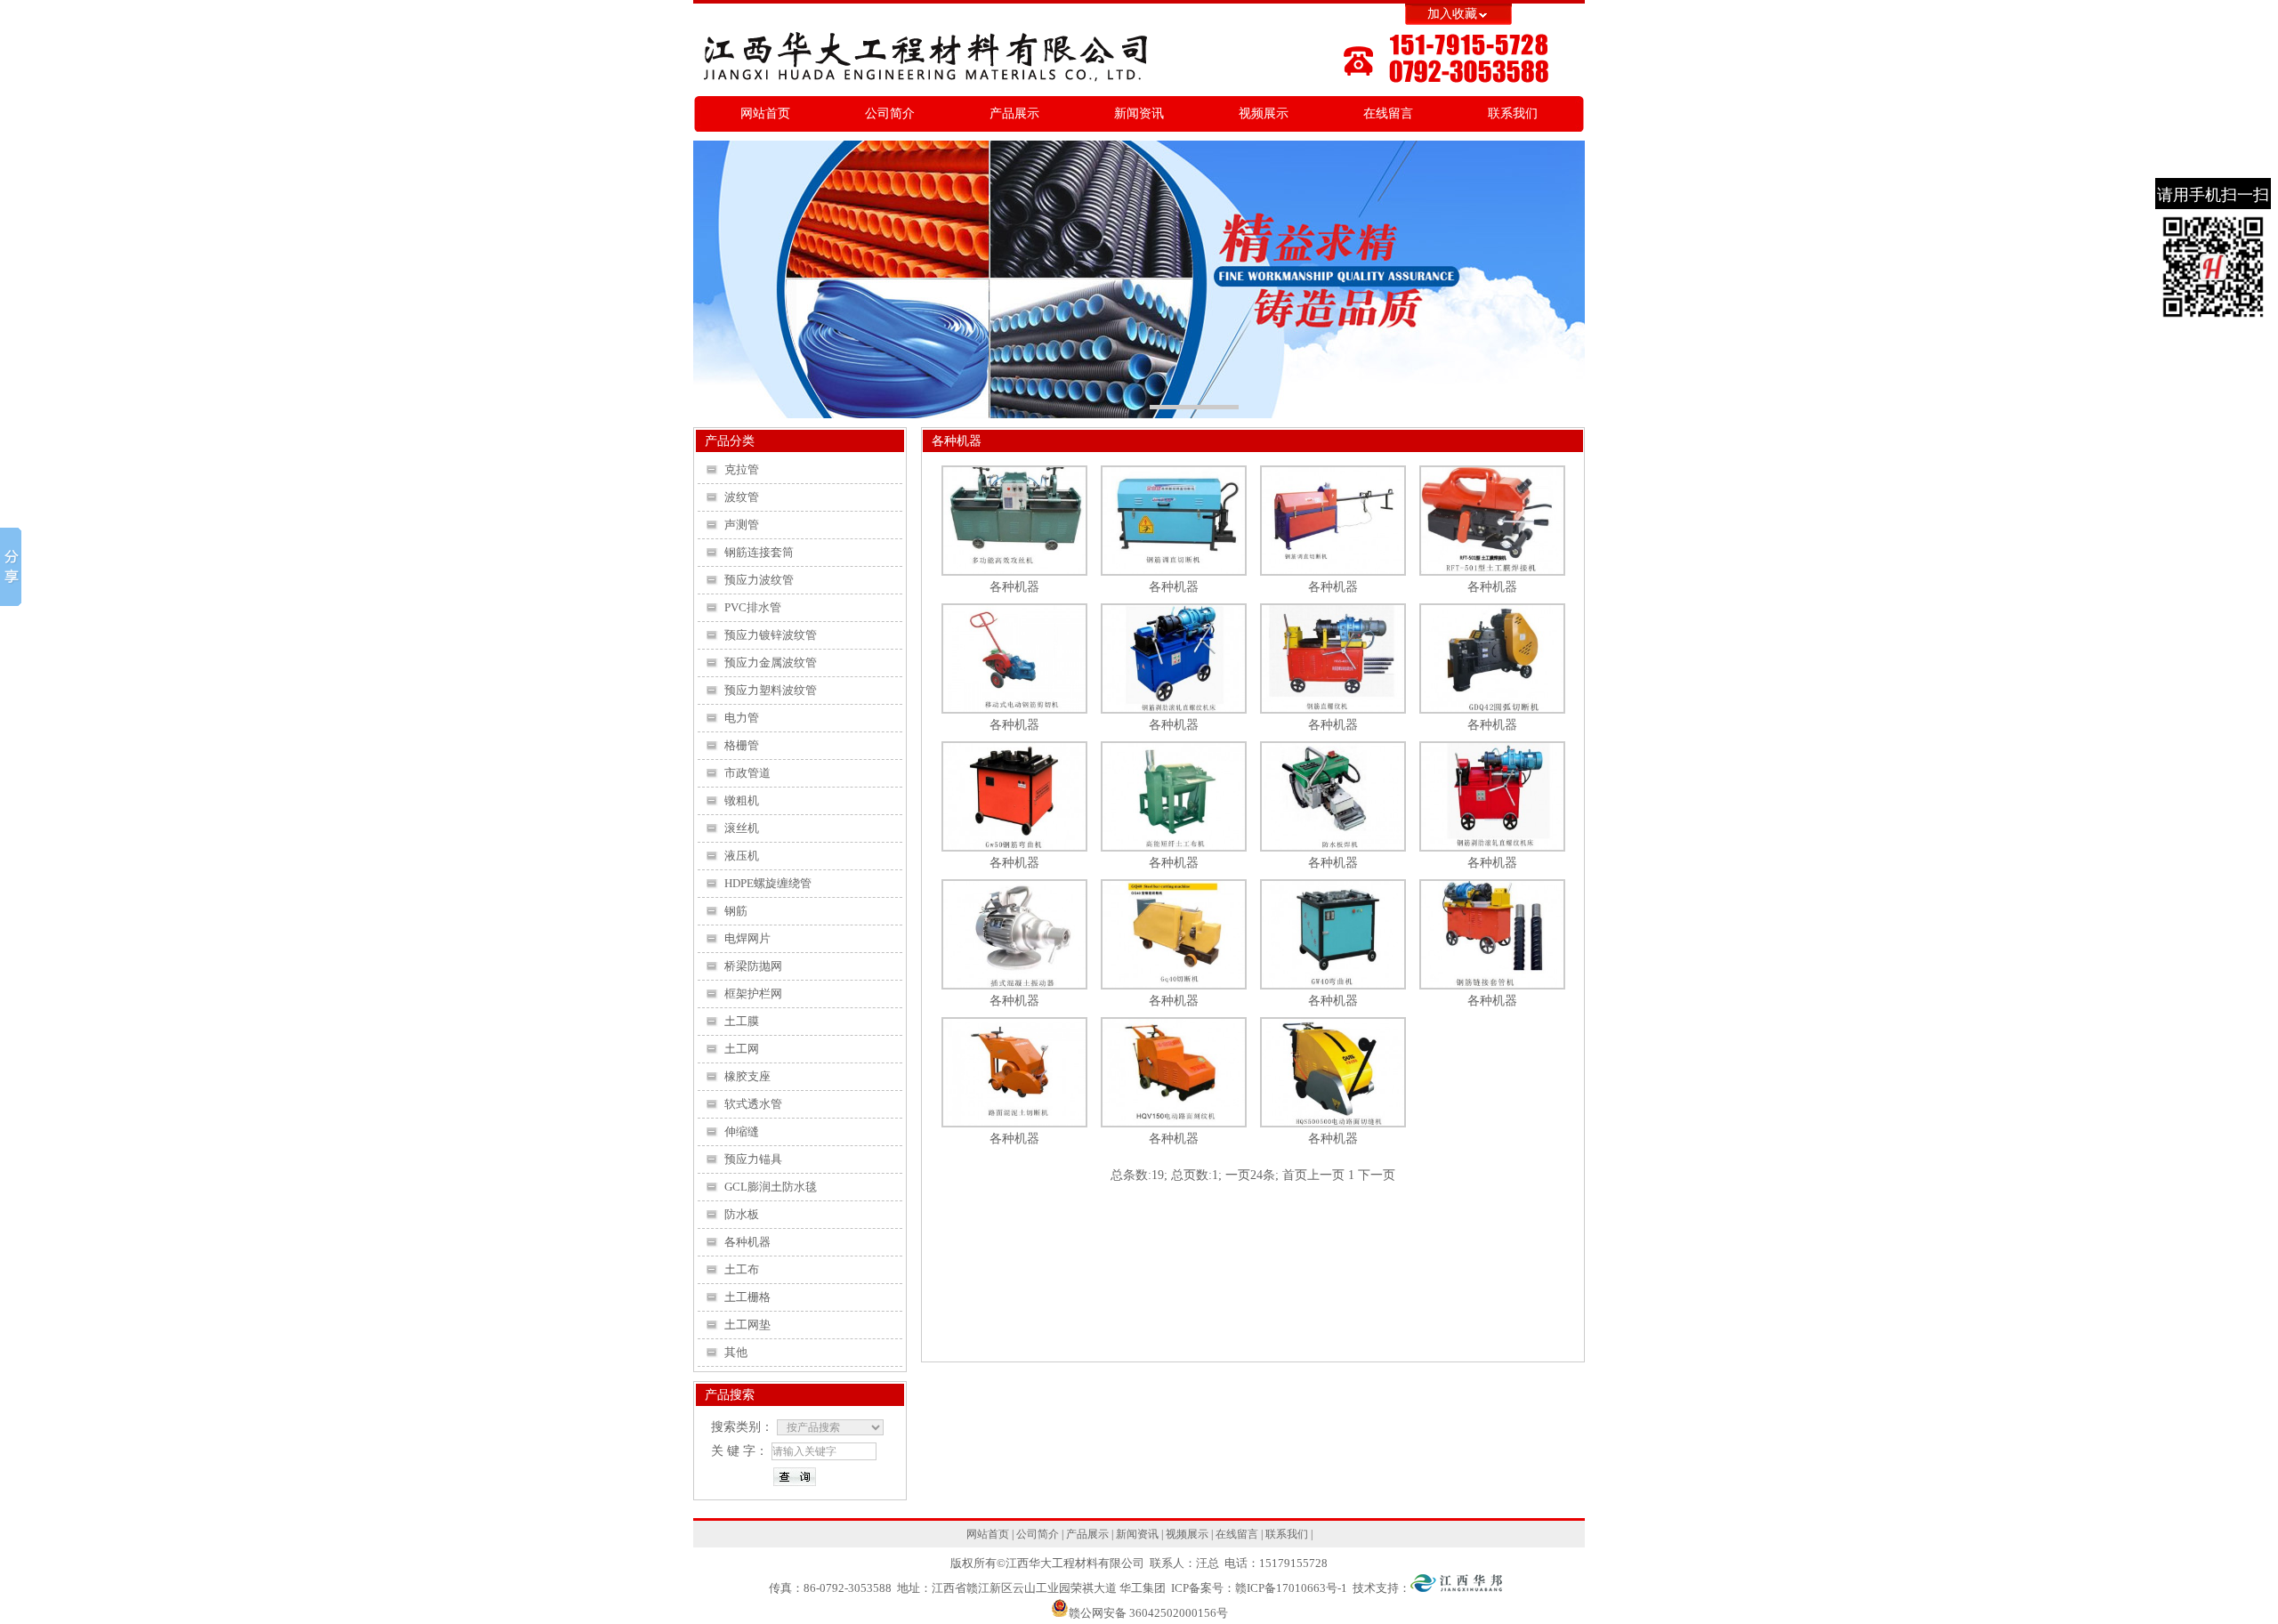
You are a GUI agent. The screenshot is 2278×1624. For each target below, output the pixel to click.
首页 (1295, 1175)
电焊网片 (747, 939)
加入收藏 (1452, 14)
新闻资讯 (1139, 113)
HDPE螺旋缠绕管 (768, 884)
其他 (736, 1353)
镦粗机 (742, 801)
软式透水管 (753, 1104)
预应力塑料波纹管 (771, 691)
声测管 (742, 525)
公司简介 (890, 113)
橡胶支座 (747, 1077)
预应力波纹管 (759, 580)
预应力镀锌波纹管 (771, 635)
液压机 (742, 856)
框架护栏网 (753, 994)
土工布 (742, 1270)
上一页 (1326, 1175)
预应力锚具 (753, 1159)
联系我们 (1513, 113)
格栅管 (742, 746)
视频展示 (1264, 113)
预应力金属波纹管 (771, 663)
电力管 (742, 718)
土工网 (742, 1049)
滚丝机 (742, 828)
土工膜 (742, 1022)
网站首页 (765, 113)
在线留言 (1388, 113)
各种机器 (747, 1242)
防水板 (742, 1215)
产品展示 (1014, 113)
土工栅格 (747, 1297)
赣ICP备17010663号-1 (1291, 1588)
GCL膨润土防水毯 (771, 1187)
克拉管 (742, 470)
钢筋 (736, 911)
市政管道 (747, 773)
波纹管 (742, 497)
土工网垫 (747, 1325)
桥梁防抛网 (753, 966)
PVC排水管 (753, 608)
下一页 (1377, 1175)
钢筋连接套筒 (759, 553)
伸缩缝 (742, 1132)
